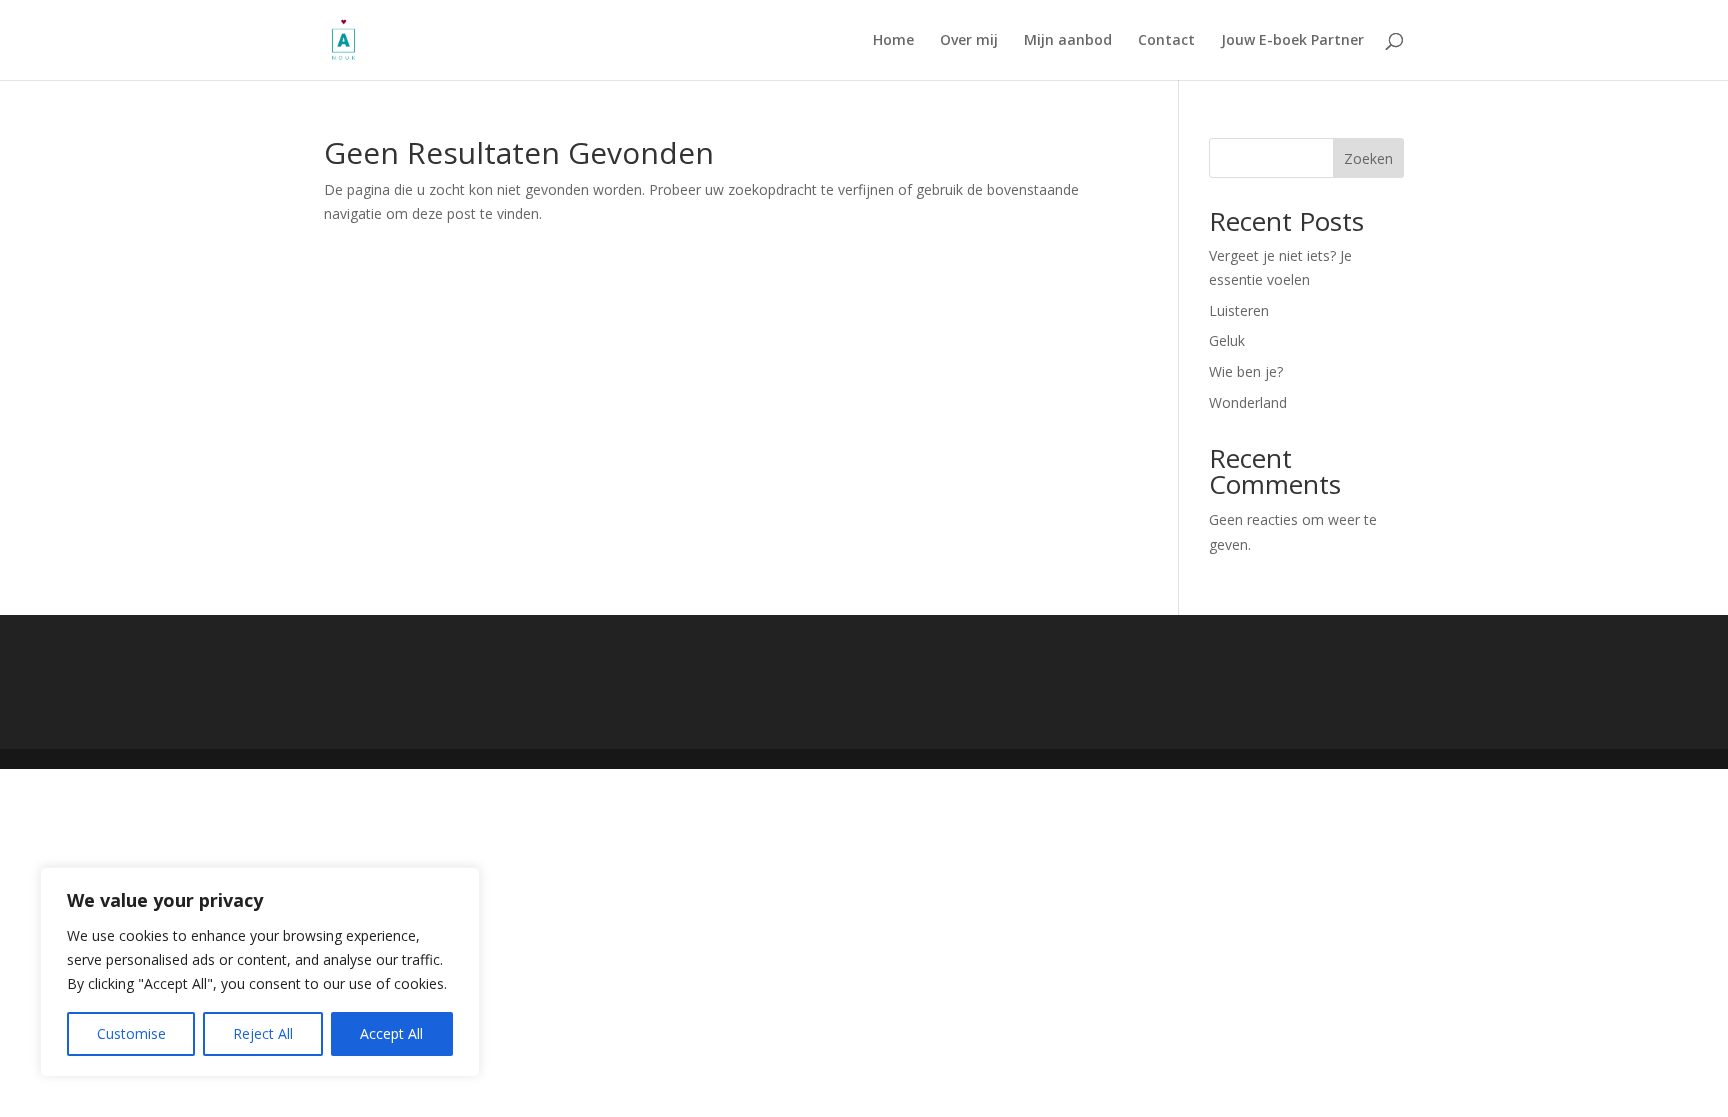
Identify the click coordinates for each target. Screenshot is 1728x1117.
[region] (260, 972)
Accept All (391, 1033)
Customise (131, 1033)
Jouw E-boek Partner (1292, 41)
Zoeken (1368, 158)
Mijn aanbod (1068, 41)
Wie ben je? (1246, 371)
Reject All (263, 1033)
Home (893, 41)
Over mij (969, 41)
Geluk (1227, 340)
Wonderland (1248, 402)
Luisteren (1239, 310)
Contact (1166, 41)
